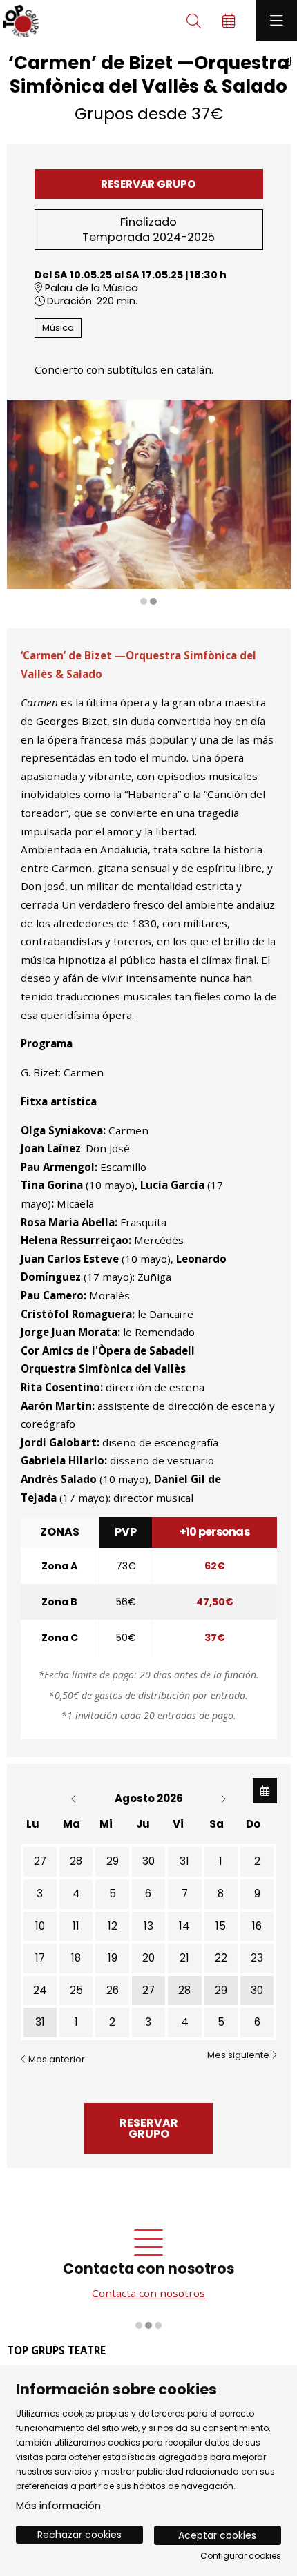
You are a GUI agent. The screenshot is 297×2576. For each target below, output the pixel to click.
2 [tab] (153, 601)
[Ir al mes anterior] (75, 1798)
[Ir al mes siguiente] (223, 1798)
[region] (149, 503)
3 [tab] (158, 2325)
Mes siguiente (239, 2055)
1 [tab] (144, 601)
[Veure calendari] (265, 1791)
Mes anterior (56, 2059)
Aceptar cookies (217, 2535)
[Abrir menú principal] (276, 21)
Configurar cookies (241, 2556)
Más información (58, 2505)
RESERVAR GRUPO (148, 184)
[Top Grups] (19, 21)
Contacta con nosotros (148, 2293)
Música (58, 328)
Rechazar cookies (79, 2535)
